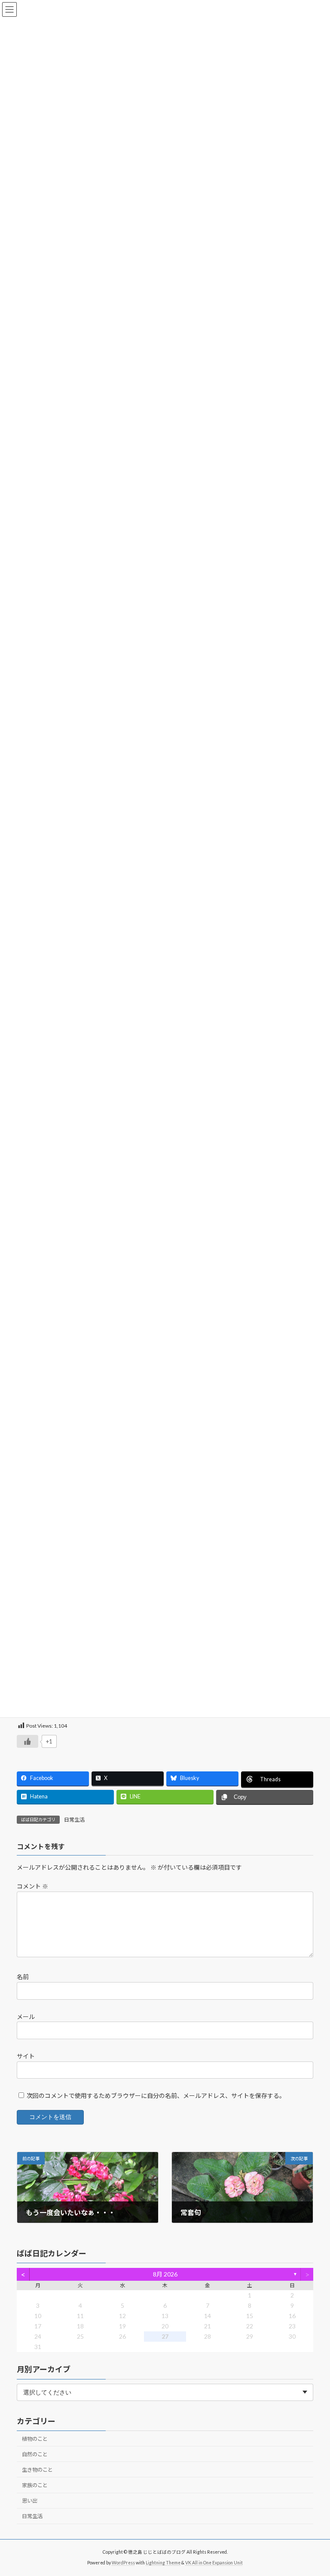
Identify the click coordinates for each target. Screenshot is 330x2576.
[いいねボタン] (27, 1741)
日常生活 (74, 1820)
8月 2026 (165, 2275)
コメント (32, 1887)
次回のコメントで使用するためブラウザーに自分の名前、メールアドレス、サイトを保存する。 (156, 2096)
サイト (26, 2056)
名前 (23, 1977)
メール (26, 2017)
